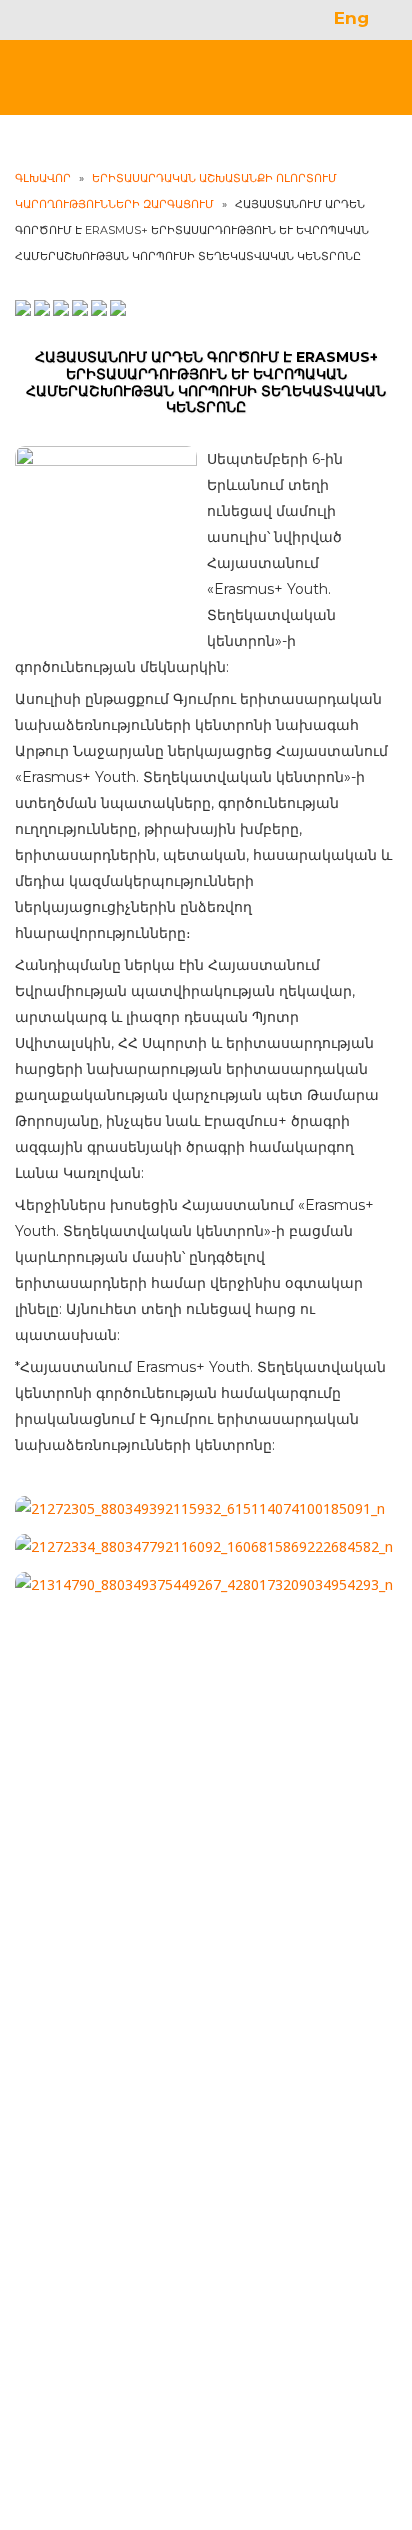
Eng (351, 18)
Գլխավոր (43, 178)
